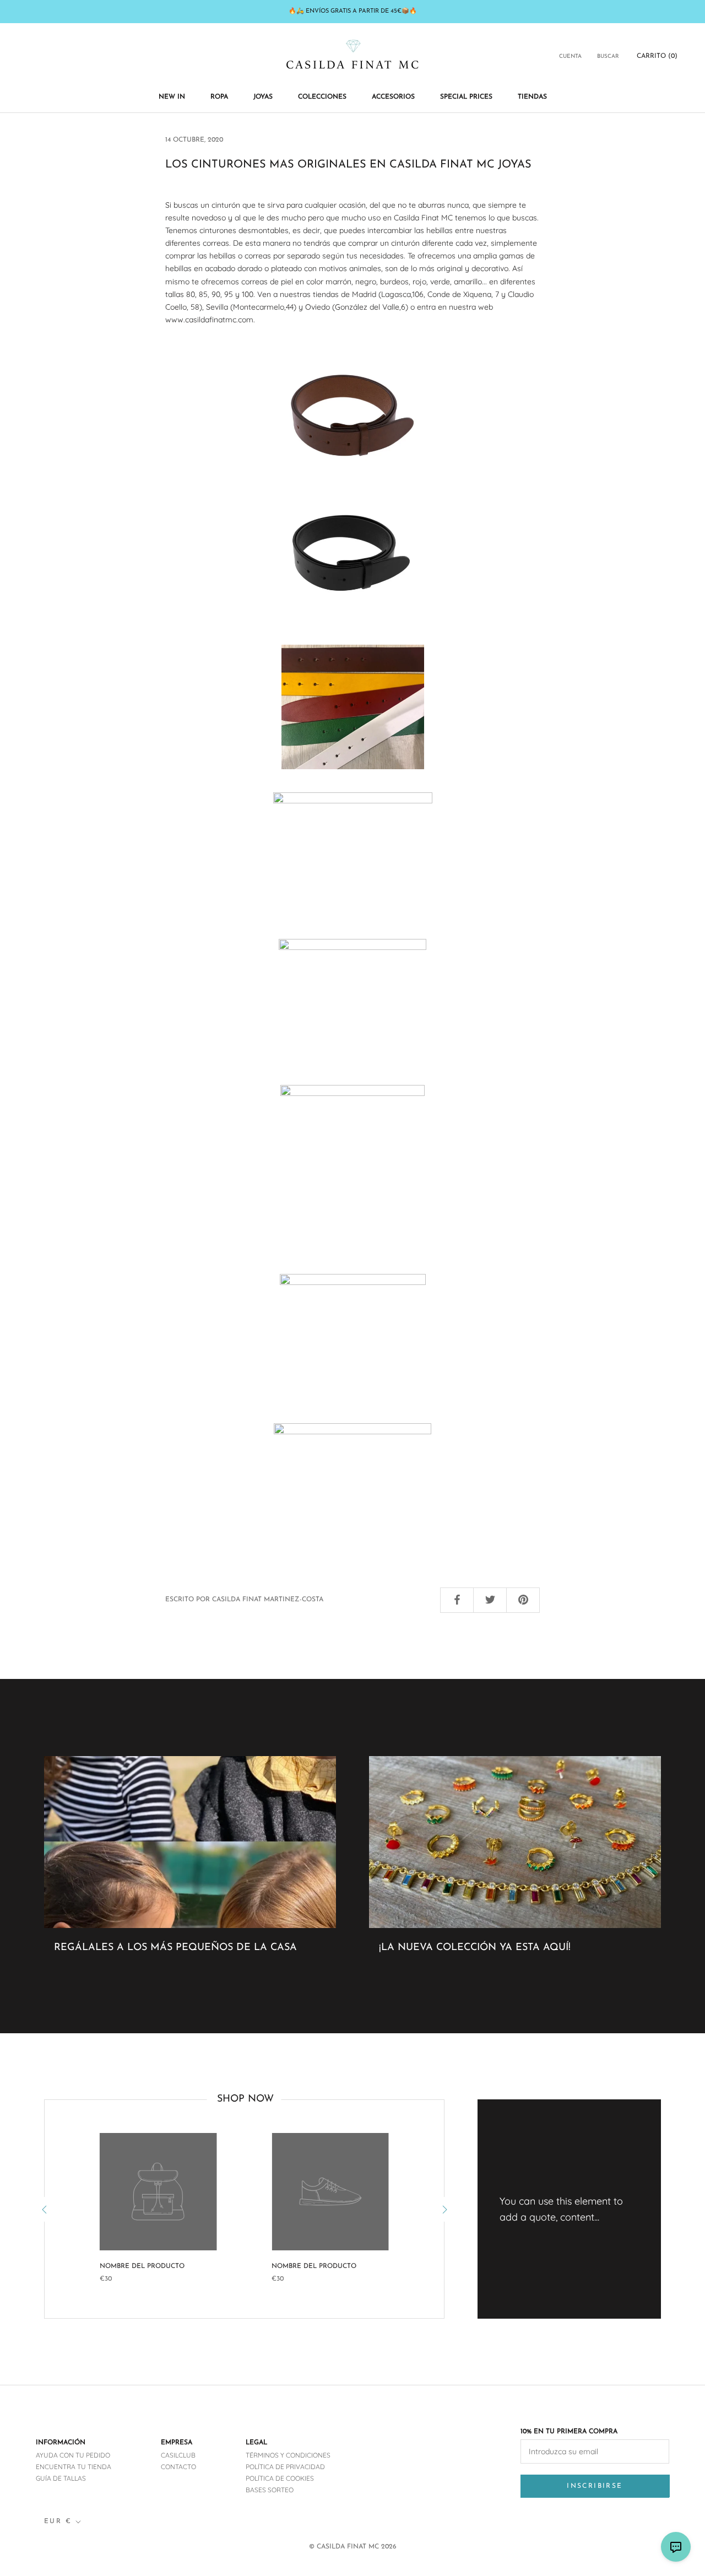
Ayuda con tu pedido (73, 2455)
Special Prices (466, 97)
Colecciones (322, 97)
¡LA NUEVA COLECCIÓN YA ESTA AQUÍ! (475, 1948)
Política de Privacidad (285, 2467)
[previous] (44, 2209)
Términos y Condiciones (288, 2455)
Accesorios (393, 97)
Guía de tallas (61, 2478)
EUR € (58, 2521)
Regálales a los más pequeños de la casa (175, 1948)
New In (172, 97)
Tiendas (532, 97)
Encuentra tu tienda (74, 2467)
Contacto (178, 2467)
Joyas (263, 97)
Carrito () (657, 56)
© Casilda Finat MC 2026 (353, 2547)
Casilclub (178, 2455)
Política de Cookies (280, 2478)
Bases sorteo (270, 2490)
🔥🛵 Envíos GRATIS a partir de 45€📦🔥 (353, 11)
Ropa (219, 97)
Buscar (608, 56)
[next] (444, 2209)
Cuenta (570, 56)
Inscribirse (595, 2486)
